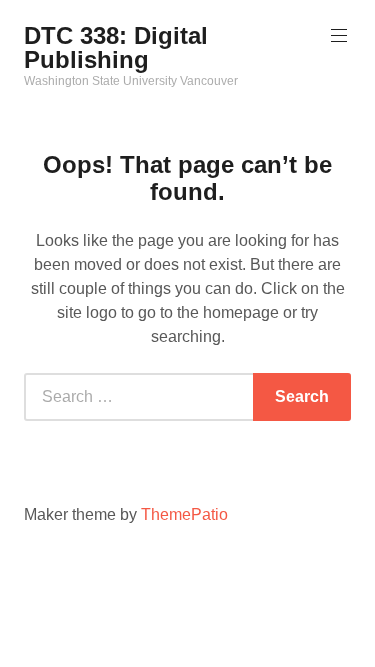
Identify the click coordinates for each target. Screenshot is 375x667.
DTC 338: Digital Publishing (116, 47)
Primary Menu (339, 36)
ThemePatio (184, 514)
